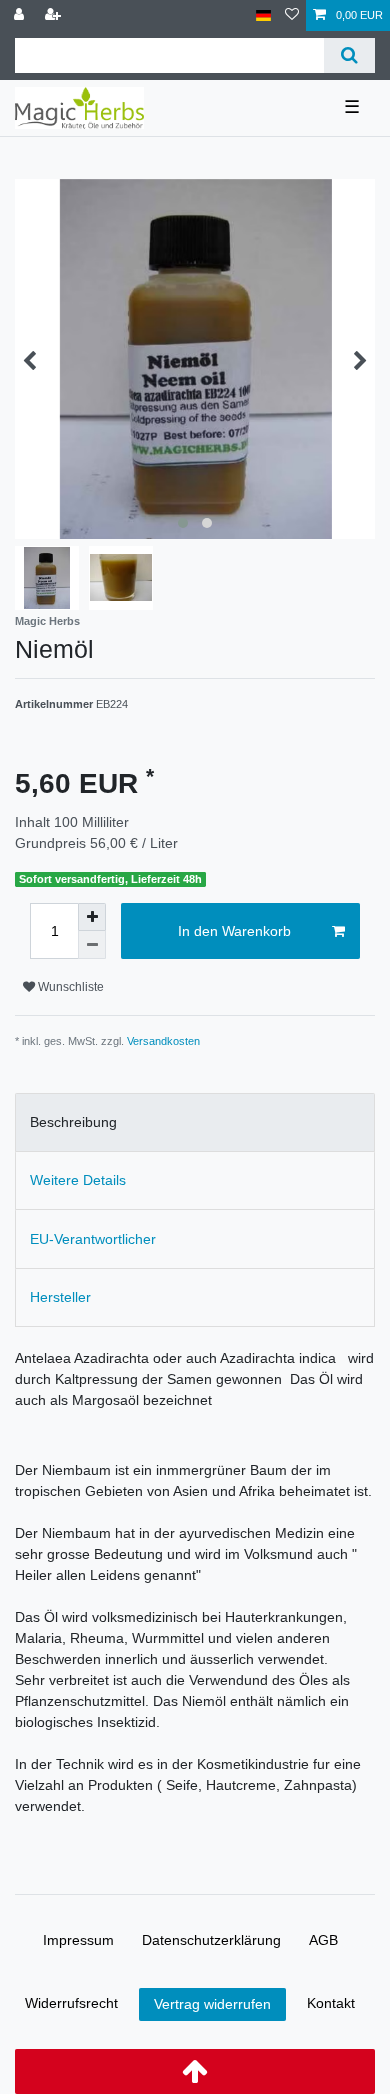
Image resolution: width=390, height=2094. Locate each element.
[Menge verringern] (92, 945)
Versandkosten (163, 1041)
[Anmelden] (21, 15)
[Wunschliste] (292, 15)
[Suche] (349, 55)
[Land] (263, 15)
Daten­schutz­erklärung (211, 1940)
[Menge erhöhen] (92, 917)
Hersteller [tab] (60, 1297)
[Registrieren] (55, 15)
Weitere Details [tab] (78, 1180)
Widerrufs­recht (71, 2003)
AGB (323, 1940)
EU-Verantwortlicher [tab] (93, 1239)
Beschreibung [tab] (73, 1122)
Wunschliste (69, 987)
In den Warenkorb (234, 931)
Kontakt (331, 2003)
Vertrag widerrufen (212, 2004)
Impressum (78, 1940)
